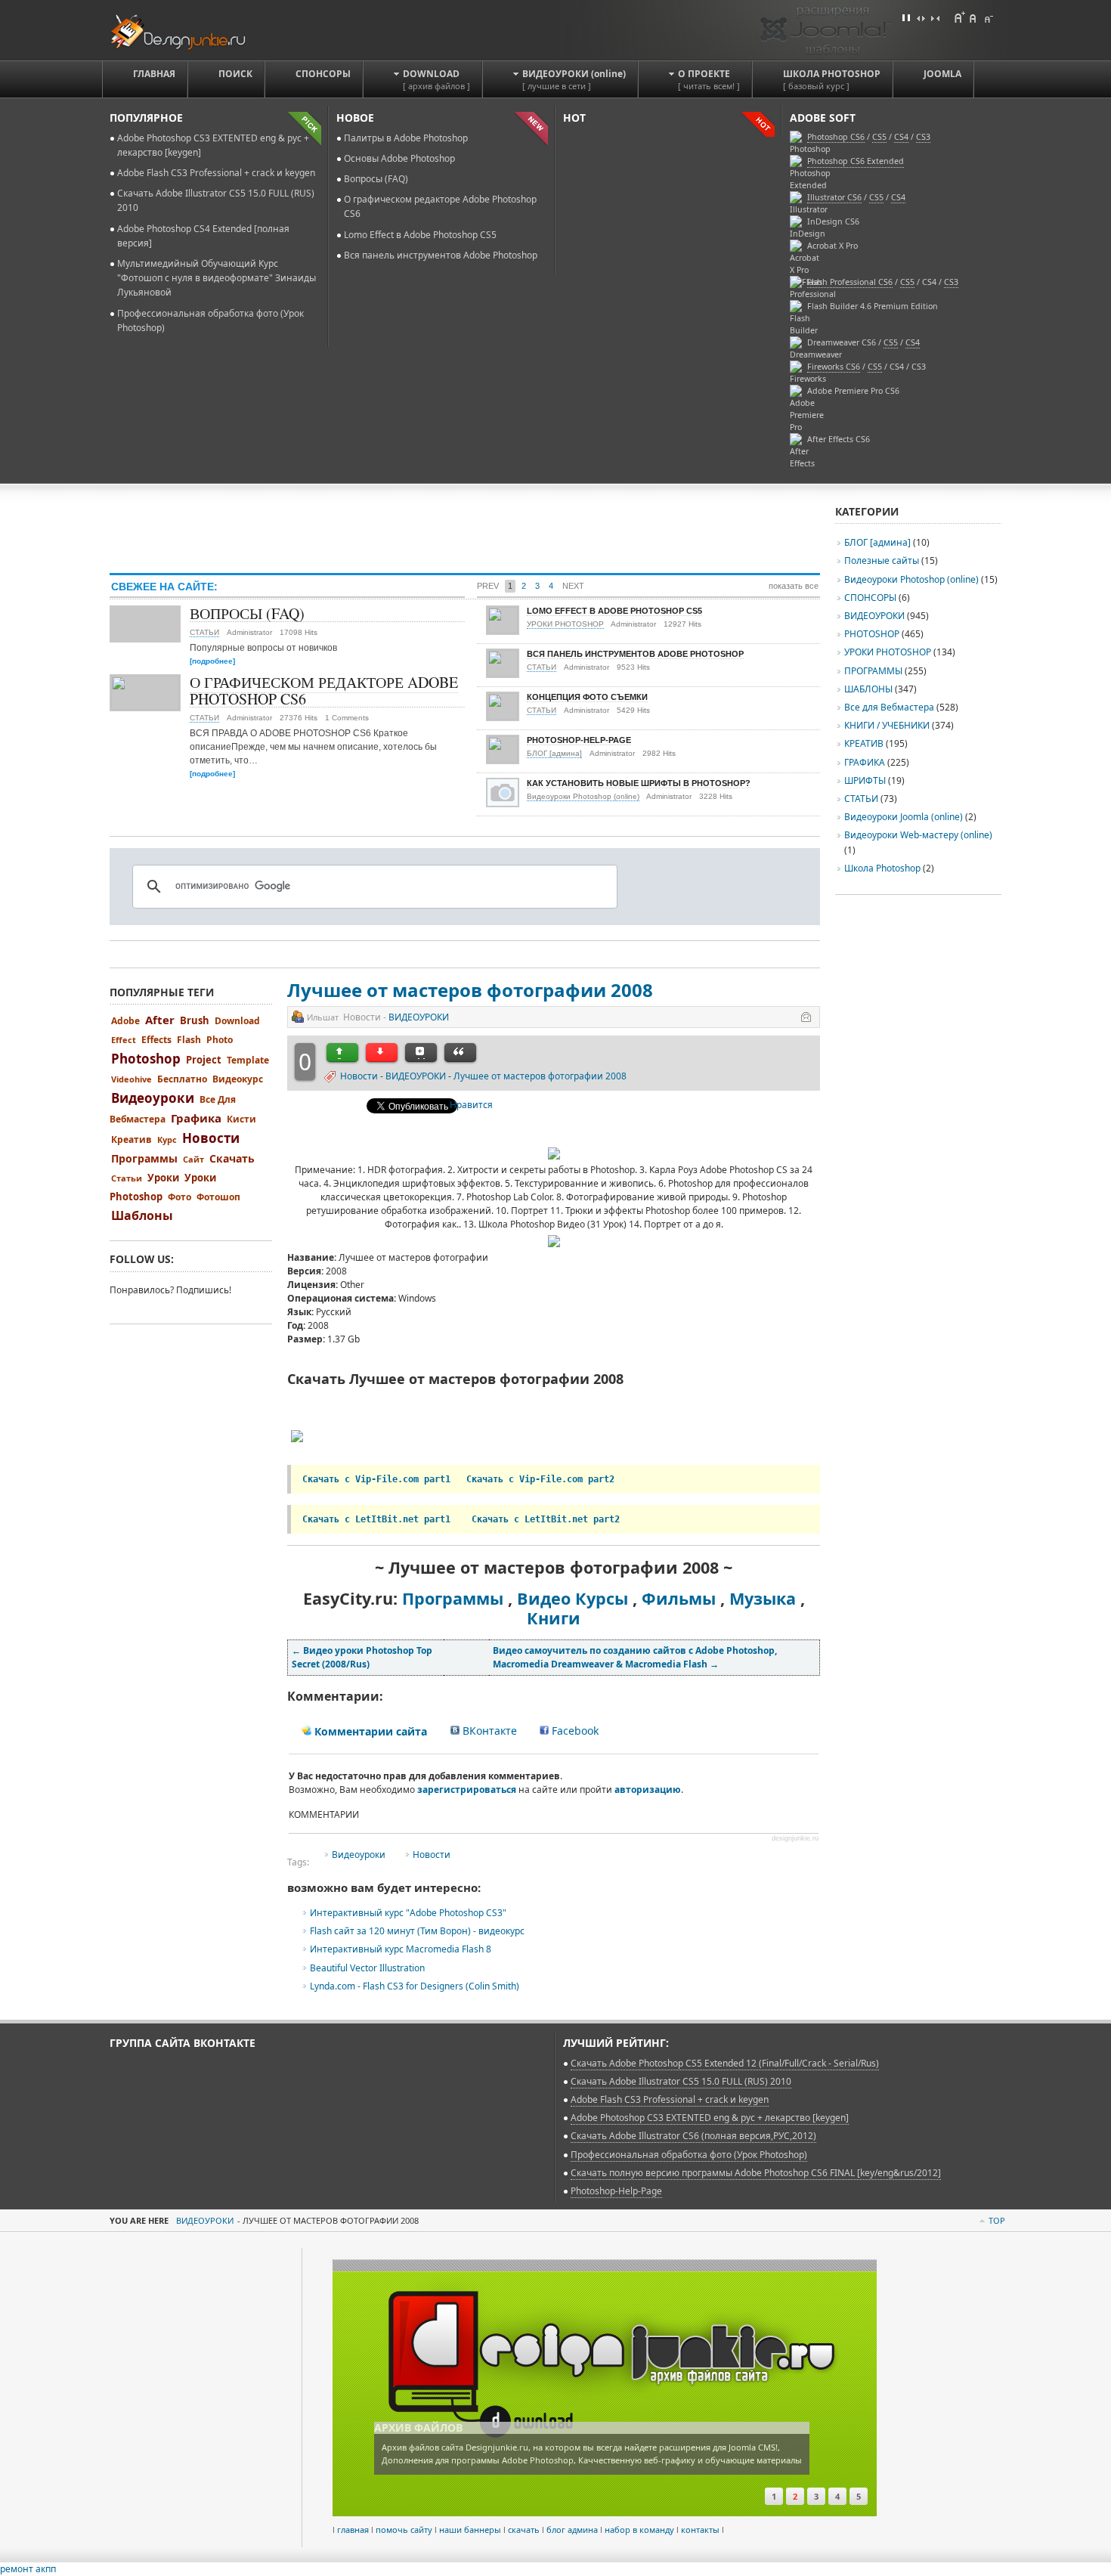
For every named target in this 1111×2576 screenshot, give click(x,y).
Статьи (127, 1178)
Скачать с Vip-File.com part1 (376, 1479)
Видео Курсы (573, 1598)
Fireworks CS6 (834, 367)
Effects (156, 1040)
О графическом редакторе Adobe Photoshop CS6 (324, 690)
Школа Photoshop (882, 868)
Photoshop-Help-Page (579, 740)
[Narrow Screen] (935, 17)
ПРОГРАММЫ (873, 671)
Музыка (763, 1598)
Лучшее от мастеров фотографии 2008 (470, 990)
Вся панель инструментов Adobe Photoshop (441, 255)
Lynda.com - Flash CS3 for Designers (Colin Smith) (415, 1986)
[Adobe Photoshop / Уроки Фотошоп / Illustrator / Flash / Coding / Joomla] (188, 30)
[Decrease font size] (988, 17)
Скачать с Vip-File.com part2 (540, 1479)
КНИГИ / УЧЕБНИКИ (887, 725)
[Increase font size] (959, 17)
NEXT (573, 586)
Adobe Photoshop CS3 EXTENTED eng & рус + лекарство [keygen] (710, 2118)
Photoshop (146, 1059)
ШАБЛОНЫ (868, 689)
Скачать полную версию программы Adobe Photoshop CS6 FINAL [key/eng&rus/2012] (756, 2173)
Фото (179, 1197)
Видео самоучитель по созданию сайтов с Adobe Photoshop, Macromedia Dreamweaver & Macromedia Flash (635, 1657)
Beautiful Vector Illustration (367, 1968)
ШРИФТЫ (865, 780)
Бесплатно (182, 1079)
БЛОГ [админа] (554, 753)
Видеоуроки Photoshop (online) (583, 796)
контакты (700, 2530)
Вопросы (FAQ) (376, 179)
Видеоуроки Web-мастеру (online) (918, 835)
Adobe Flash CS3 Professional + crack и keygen (216, 173)
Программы (453, 1598)
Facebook (574, 1731)
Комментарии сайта (369, 1731)
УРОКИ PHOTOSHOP (565, 624)
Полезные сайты (882, 560)
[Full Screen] (906, 17)
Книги (554, 1618)
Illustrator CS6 (834, 197)
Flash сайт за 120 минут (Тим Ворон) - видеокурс (417, 1931)
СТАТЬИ (204, 632)
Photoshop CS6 (836, 137)
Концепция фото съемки (587, 697)
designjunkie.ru (795, 1838)
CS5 (876, 197)
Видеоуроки (359, 1855)
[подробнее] (212, 661)
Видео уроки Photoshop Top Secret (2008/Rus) (362, 1657)
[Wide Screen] (921, 17)
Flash (189, 1040)
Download (237, 1021)
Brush (195, 1020)
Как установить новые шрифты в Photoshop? (639, 783)
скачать (524, 2530)
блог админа (572, 2530)
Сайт (193, 1159)
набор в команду (639, 2530)
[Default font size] (973, 17)
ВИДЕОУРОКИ (419, 1017)
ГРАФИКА (865, 762)
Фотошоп (218, 1197)
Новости (359, 1076)
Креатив (132, 1139)
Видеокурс (238, 1079)
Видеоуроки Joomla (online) (905, 817)
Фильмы (679, 1598)
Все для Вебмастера (889, 707)
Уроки (163, 1178)
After (160, 1020)
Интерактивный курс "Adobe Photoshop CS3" (408, 1913)
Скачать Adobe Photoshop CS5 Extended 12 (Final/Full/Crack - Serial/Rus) (725, 2063)
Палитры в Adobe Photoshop (406, 138)
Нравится (471, 1105)
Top (997, 2220)
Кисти (241, 1119)
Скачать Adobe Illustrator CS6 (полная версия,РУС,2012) (693, 2136)
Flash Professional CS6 (850, 282)
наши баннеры (470, 2530)
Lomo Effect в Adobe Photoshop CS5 (420, 235)
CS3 (951, 282)
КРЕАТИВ (864, 743)
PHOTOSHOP (872, 634)
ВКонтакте (488, 1731)
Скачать (232, 1158)
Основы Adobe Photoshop (399, 158)
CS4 (898, 197)
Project (204, 1060)
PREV (488, 586)
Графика (196, 1118)
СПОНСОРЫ (870, 598)
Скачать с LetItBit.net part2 (546, 1519)
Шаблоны (142, 1215)
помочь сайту (404, 2530)
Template (248, 1060)
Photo (220, 1040)
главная (353, 2530)
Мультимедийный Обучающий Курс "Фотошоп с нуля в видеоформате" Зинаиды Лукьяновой (217, 278)
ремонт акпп (28, 2569)
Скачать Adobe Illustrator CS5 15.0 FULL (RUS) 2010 (681, 2081)
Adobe (125, 1021)
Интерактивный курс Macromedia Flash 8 (401, 1949)
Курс (167, 1139)
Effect (124, 1040)
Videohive (132, 1079)
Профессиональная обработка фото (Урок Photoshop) (689, 2155)
